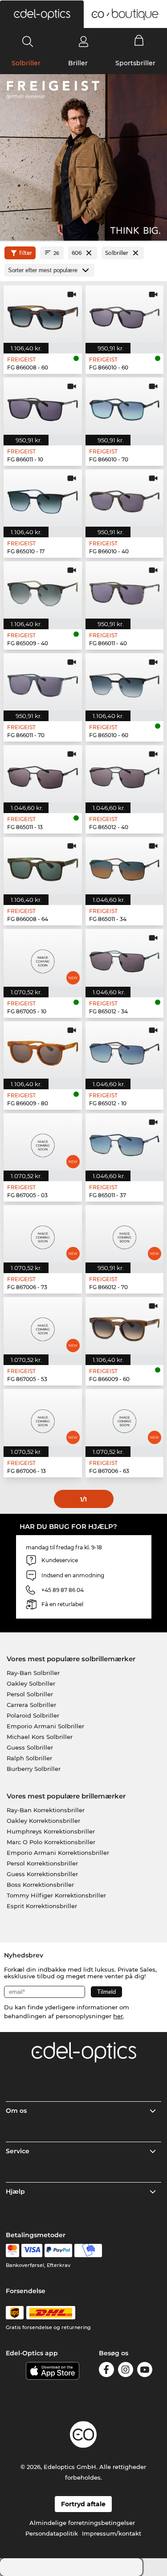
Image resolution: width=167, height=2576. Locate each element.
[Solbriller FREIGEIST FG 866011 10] (43, 406)
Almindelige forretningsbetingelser (82, 2523)
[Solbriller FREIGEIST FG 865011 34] (125, 866)
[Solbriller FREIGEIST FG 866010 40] (125, 498)
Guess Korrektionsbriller (42, 1874)
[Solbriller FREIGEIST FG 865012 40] (125, 774)
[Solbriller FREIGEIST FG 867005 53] (43, 1326)
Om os (16, 2111)
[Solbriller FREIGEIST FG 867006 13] (43, 1418)
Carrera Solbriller (31, 1705)
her (118, 2016)
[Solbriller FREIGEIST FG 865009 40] (43, 590)
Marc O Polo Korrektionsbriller (51, 1842)
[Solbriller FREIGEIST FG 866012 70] (125, 1234)
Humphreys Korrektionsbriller (51, 1831)
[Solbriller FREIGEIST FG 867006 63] (125, 1418)
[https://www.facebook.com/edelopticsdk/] (106, 2371)
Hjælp (15, 2191)
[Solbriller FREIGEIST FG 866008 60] (43, 314)
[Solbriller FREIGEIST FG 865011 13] (43, 774)
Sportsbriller (135, 63)
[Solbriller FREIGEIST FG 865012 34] (125, 958)
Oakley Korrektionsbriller (43, 1821)
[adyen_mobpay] (88, 2251)
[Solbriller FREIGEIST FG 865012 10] (125, 1050)
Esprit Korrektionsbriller (42, 1906)
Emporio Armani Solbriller (45, 1726)
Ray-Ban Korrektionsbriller (46, 1810)
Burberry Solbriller (34, 1769)
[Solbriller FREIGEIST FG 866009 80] (43, 1050)
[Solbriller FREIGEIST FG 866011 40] (125, 590)
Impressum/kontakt (112, 2533)
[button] (42, 14)
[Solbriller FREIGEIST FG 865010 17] (43, 498)
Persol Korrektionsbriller (42, 1863)
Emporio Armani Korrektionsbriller (58, 1853)
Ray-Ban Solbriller (33, 1673)
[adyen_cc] (12, 2251)
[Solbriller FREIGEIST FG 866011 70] (43, 682)
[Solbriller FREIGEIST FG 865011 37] (125, 1142)
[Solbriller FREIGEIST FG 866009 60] (125, 1326)
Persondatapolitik (52, 2533)
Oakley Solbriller (31, 1683)
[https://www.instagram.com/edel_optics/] (126, 2371)
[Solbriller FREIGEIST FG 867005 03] (43, 1142)
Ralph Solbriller (29, 1758)
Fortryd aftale (83, 2504)
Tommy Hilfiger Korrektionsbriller (56, 1895)
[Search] (28, 41)
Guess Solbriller (30, 1747)
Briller (78, 63)
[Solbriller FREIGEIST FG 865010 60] (125, 682)
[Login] (83, 41)
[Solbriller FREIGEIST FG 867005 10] (43, 958)
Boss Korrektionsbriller (40, 1885)
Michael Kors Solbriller (40, 1737)
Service (18, 2151)
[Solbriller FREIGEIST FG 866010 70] (125, 406)
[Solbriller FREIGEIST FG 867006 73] (43, 1234)
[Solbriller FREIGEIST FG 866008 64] (43, 866)
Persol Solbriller (30, 1694)
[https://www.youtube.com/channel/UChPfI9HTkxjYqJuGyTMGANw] (145, 2371)
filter (26, 253)
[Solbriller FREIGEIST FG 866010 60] (125, 314)
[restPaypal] (59, 2251)
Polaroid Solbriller (33, 1715)
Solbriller (26, 63)
